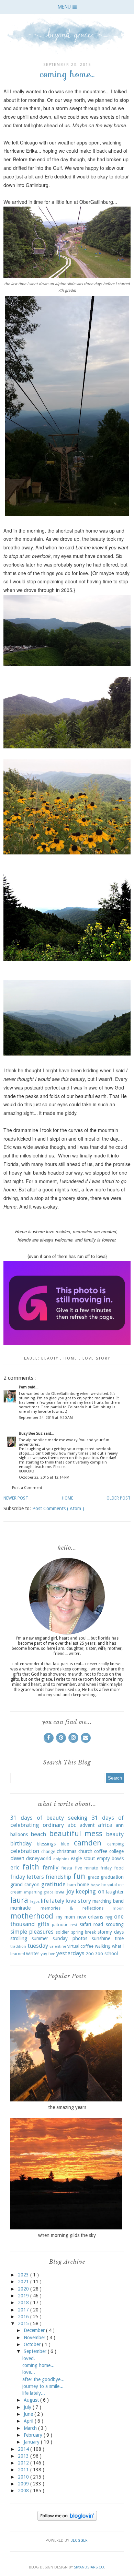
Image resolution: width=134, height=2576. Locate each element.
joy (70, 1891)
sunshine (101, 1938)
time (119, 1938)
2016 (24, 2317)
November (35, 2338)
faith (31, 1867)
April (29, 2421)
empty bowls (110, 1858)
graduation (112, 1877)
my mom (66, 1917)
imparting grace (38, 1892)
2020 (24, 2289)
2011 (24, 2470)
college (116, 1851)
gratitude (53, 1884)
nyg (109, 1917)
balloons (19, 1834)
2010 (24, 2477)
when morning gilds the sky (67, 2235)
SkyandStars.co (89, 2567)
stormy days (111, 1932)
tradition (18, 1946)
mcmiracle (20, 1908)
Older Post (119, 1498)
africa (105, 1825)
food (119, 1868)
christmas (66, 1851)
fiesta (67, 1868)
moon (118, 1908)
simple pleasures (32, 1932)
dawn (17, 1858)
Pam (23, 1387)
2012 (24, 2463)
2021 (24, 2282)
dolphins (61, 1859)
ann (120, 1825)
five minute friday (93, 1868)
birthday (21, 1843)
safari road (92, 1924)
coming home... (38, 2365)
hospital (109, 1885)
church (85, 1851)
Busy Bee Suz (31, 1433)
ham (72, 1885)
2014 (24, 2449)
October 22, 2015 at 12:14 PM (44, 1477)
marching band (108, 1901)
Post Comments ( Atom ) (58, 1508)
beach (38, 1834)
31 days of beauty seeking (49, 1818)
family (51, 1867)
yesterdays (70, 1953)
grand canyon (25, 1885)
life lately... (34, 2393)
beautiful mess (76, 1833)
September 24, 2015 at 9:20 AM (46, 1418)
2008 (24, 2491)
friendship (58, 1877)
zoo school (107, 1954)
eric (15, 1867)
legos (35, 1902)
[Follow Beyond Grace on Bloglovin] (67, 2519)
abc (72, 1825)
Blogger (79, 2540)
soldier (62, 1932)
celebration (25, 1851)
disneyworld (39, 1858)
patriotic (60, 1925)
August (32, 2400)
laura (19, 1900)
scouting (115, 1924)
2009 (24, 2484)
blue (65, 1844)
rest (74, 1925)
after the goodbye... (43, 2379)
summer (40, 1938)
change (48, 1851)
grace (93, 1877)
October (33, 2344)
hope (95, 1885)
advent (87, 1825)
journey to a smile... (43, 2386)
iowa (59, 1892)
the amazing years (67, 2107)
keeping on (90, 1891)
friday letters (27, 1877)
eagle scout (83, 1858)
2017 (24, 2310)
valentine (58, 1946)
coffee (101, 1851)
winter (33, 1954)
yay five (48, 1954)
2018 (24, 2303)
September (36, 2351)
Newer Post (16, 1498)
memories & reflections (72, 1908)
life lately (53, 1901)
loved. (29, 2358)
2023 (24, 2275)
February (34, 2435)
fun (79, 1876)
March (31, 2428)
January (32, 2442)
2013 (24, 2456)
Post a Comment (27, 1488)
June (29, 2414)
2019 (24, 2296)
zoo (90, 1954)
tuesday (38, 1946)
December (35, 2330)
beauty (51, 1358)
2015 (24, 2323)
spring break (83, 1932)
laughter (115, 1892)
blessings (46, 1844)
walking (103, 1946)
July (28, 2407)
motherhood (32, 1916)
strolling (19, 1938)
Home (68, 1498)
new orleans (90, 1917)
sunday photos (70, 1938)
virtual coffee (81, 1946)
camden (88, 1843)
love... (29, 2372)
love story (96, 1358)
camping (115, 1844)
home (71, 1358)
